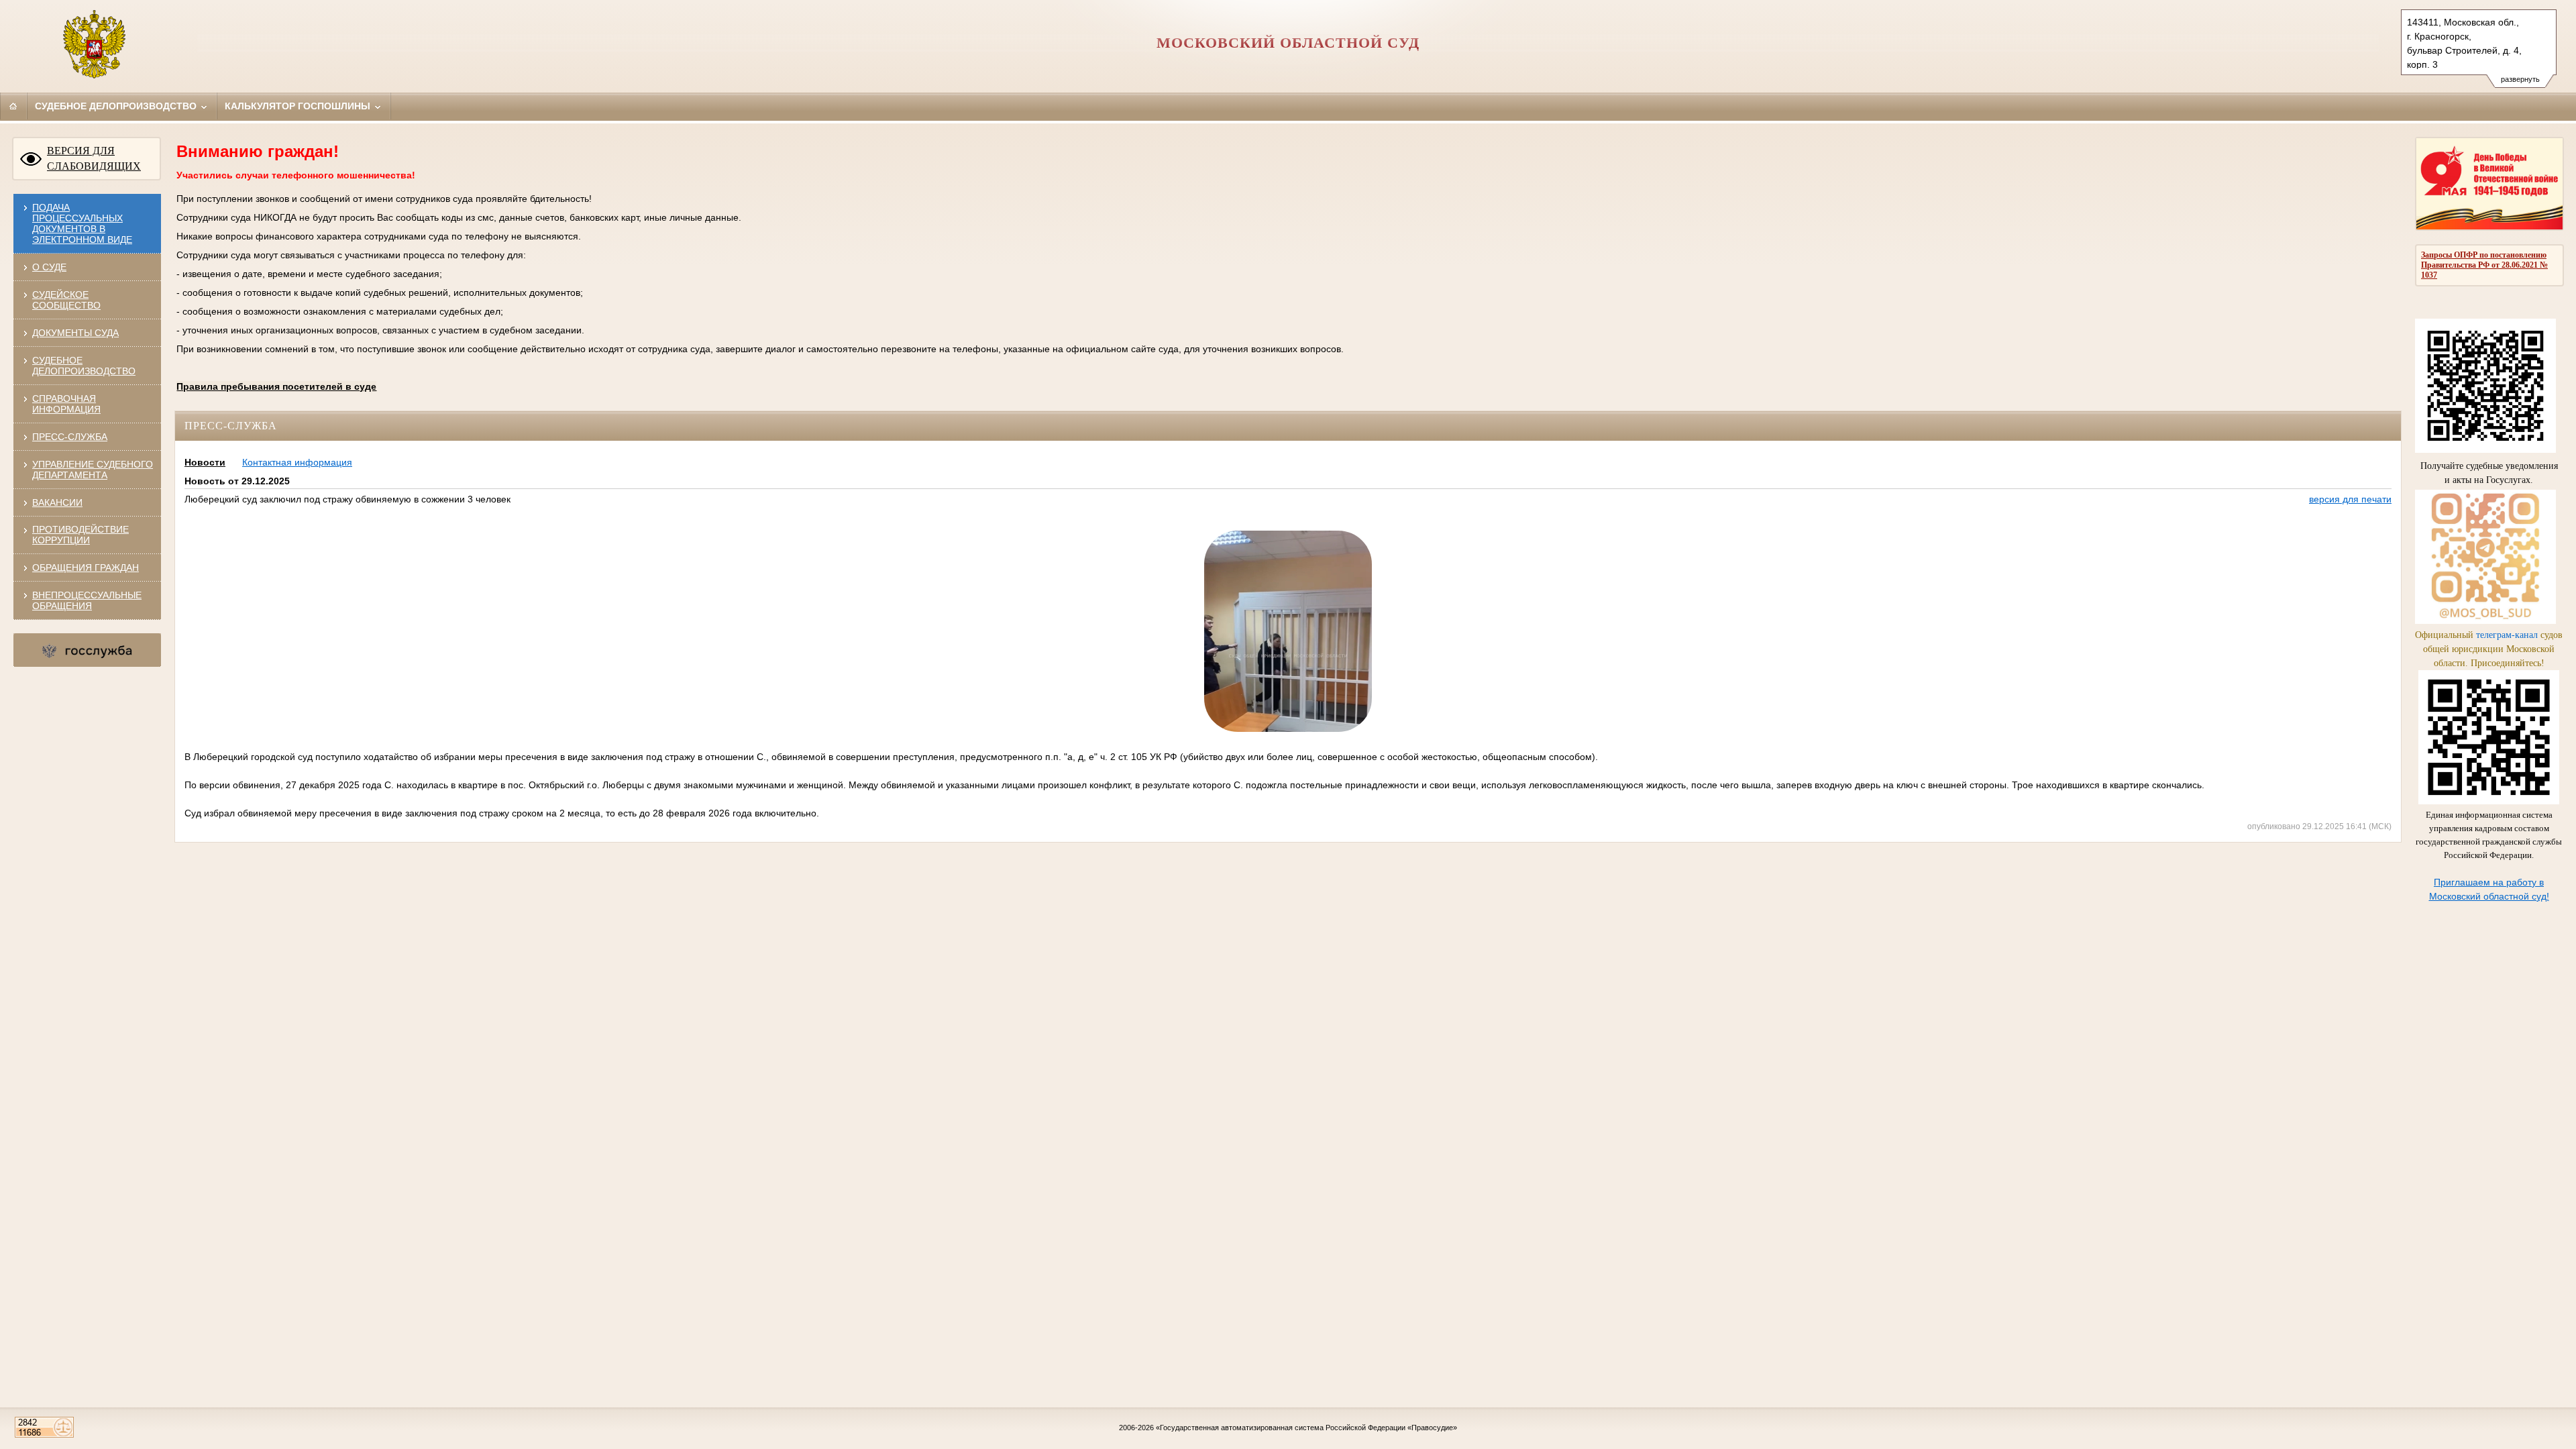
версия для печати (2350, 499)
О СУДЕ (49, 267)
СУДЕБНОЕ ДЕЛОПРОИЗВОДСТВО (84, 366)
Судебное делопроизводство (117, 106)
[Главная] (13, 106)
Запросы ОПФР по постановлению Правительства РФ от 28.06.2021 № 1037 (2484, 265)
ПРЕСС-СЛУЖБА (70, 437)
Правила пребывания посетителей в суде (276, 386)
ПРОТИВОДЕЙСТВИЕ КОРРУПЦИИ (80, 535)
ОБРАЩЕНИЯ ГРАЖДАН (86, 568)
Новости (205, 462)
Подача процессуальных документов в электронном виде (82, 223)
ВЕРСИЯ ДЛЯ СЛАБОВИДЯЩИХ (94, 158)
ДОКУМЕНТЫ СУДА (75, 333)
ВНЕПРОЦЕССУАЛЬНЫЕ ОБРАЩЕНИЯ (87, 600)
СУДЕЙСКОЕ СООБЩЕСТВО (66, 300)
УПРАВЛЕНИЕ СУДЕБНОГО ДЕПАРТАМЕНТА (93, 470)
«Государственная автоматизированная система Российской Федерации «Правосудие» (1306, 1428)
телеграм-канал (2507, 635)
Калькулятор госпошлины (299, 106)
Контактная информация (297, 462)
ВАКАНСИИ (57, 502)
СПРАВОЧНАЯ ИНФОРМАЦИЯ (66, 404)
